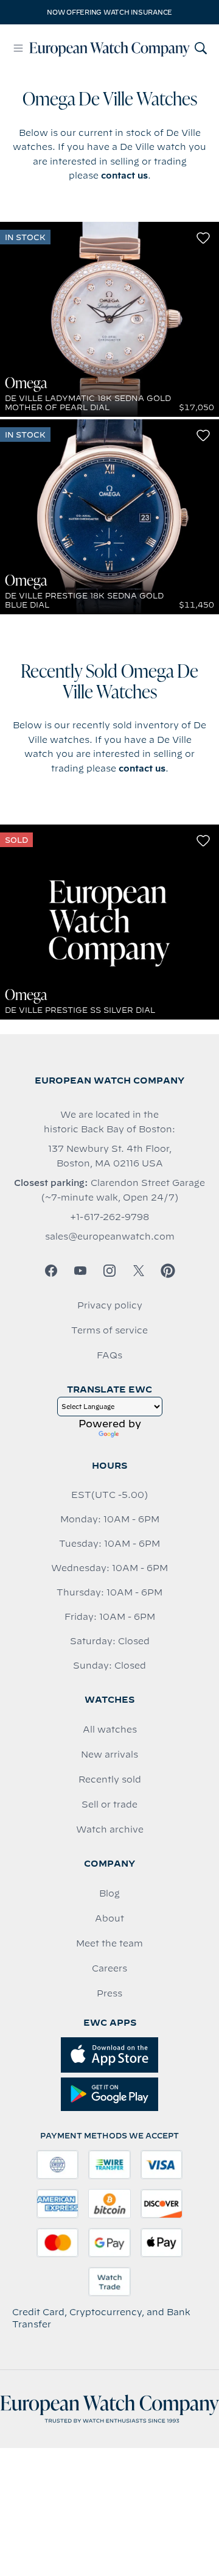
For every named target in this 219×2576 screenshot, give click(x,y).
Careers (109, 1968)
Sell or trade (109, 1804)
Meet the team (109, 1943)
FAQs (109, 1355)
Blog (109, 1893)
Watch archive (110, 1829)
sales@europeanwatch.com (110, 1237)
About (109, 1918)
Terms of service (109, 1330)
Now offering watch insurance (109, 12)
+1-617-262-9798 (109, 1217)
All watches (110, 1730)
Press (109, 1993)
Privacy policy (110, 1305)
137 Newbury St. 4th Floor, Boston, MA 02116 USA (110, 1156)
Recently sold (110, 1779)
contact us (124, 176)
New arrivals (109, 1755)
